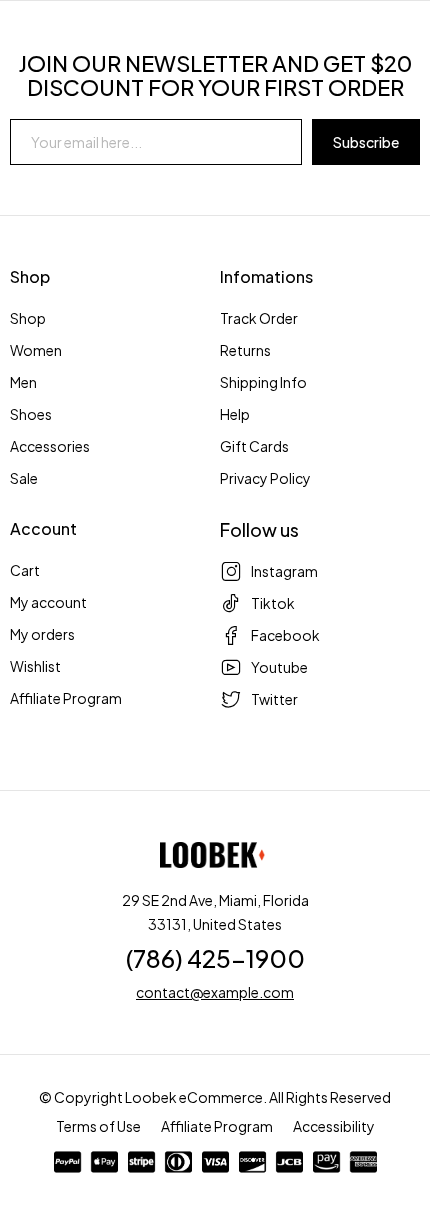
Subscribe (366, 142)
